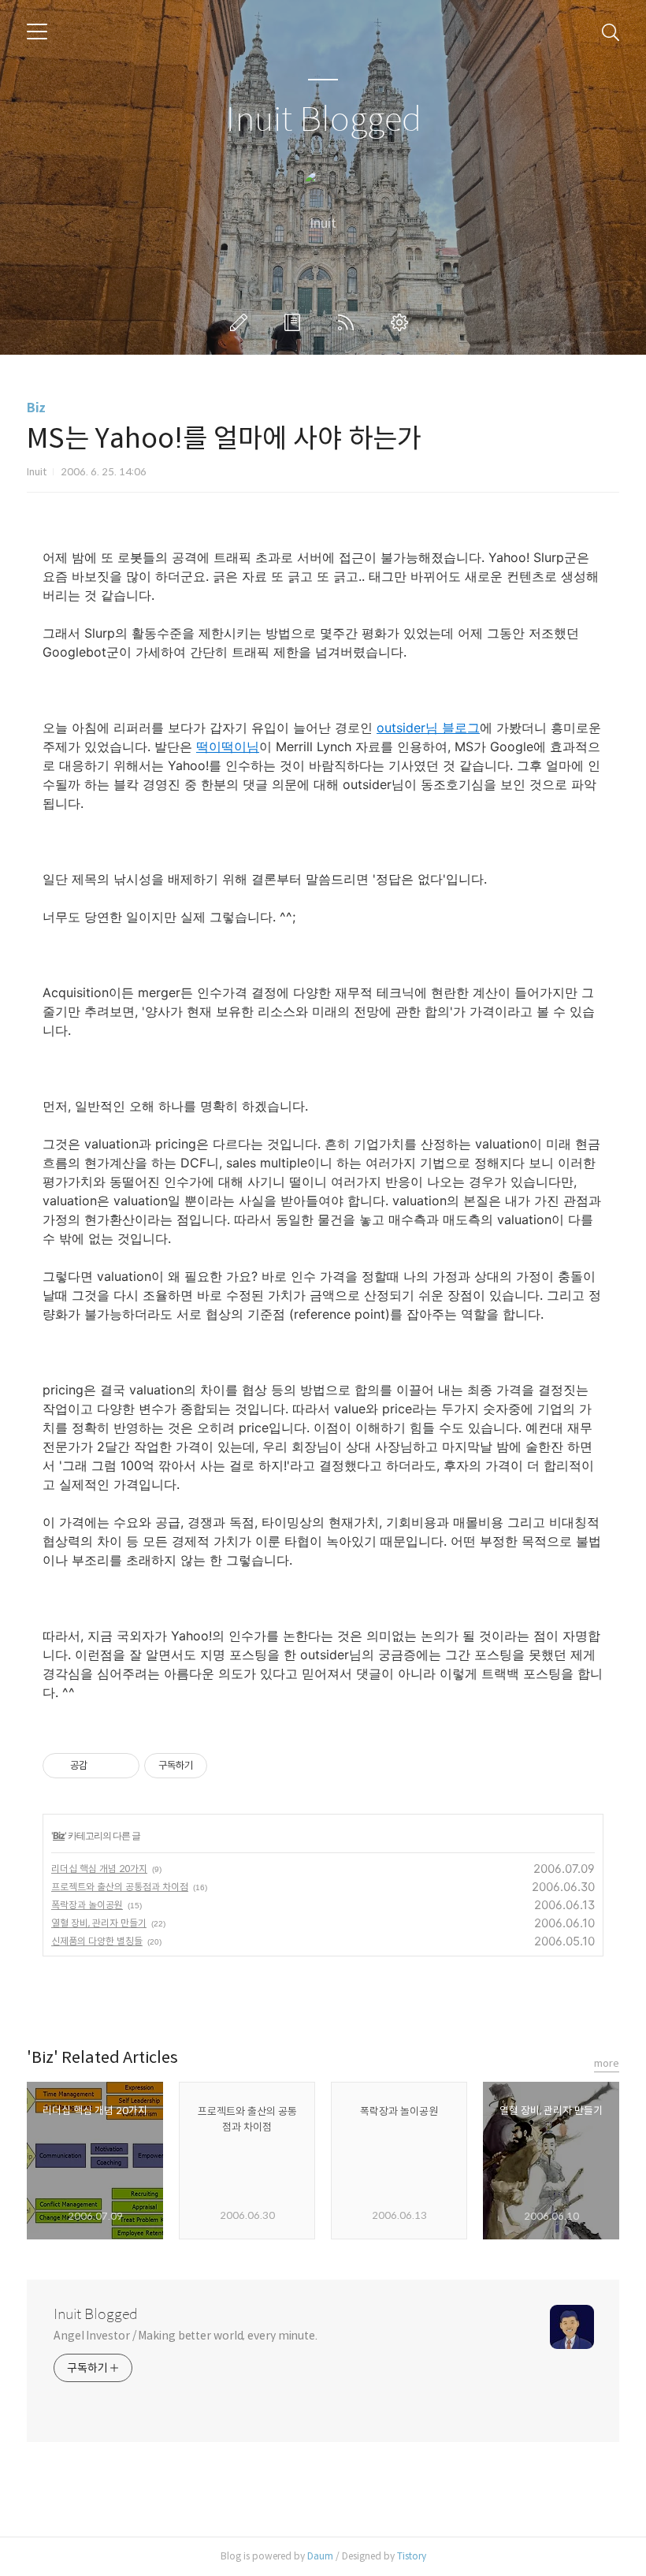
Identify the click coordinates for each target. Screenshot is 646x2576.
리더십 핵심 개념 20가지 (99, 1869)
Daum (320, 2556)
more (607, 2063)
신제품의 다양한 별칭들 (97, 1941)
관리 (403, 322)
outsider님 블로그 (428, 728)
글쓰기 (242, 322)
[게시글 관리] (122, 1766)
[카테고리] (37, 32)
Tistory (412, 2556)
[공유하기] (102, 1766)
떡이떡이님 (228, 746)
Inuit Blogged (323, 120)
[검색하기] (611, 32)
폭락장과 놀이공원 (87, 1905)
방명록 (295, 322)
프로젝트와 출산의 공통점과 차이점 (120, 1887)
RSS (349, 322)
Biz (36, 408)
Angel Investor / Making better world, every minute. (186, 2336)
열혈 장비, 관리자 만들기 (99, 1923)
